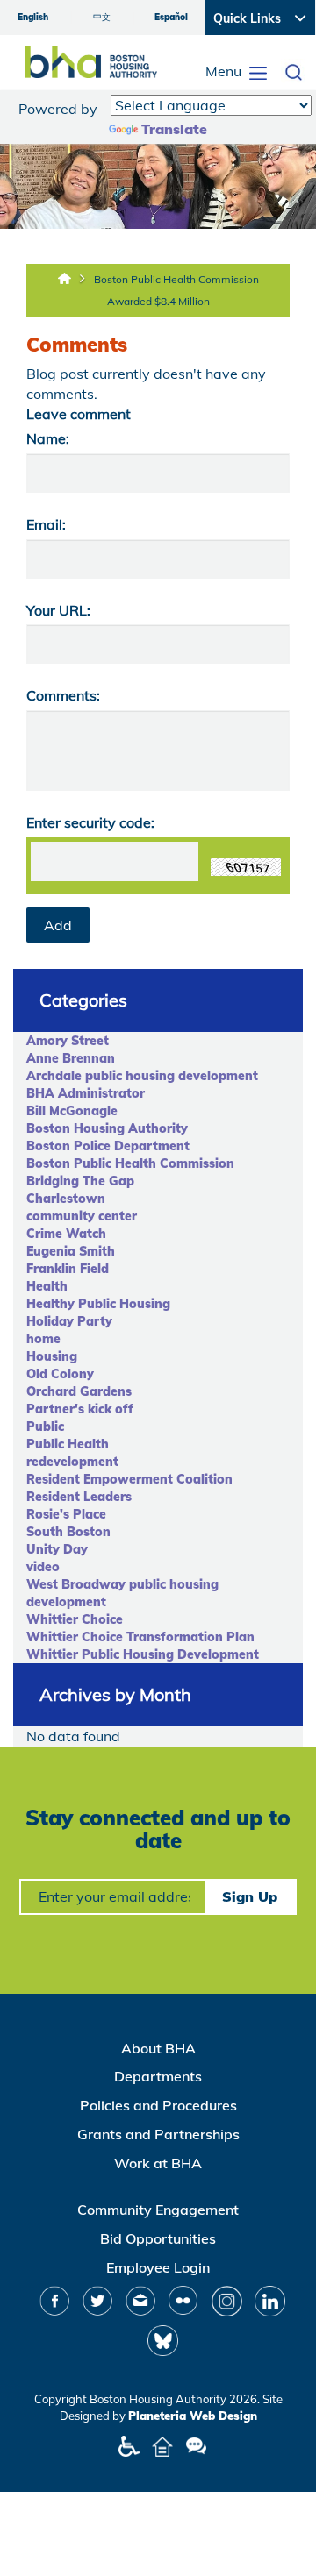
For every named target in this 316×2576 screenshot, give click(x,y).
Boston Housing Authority (107, 1128)
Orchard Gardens (79, 1391)
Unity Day (57, 1549)
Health (47, 1286)
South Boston (68, 1532)
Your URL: (58, 610)
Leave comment (79, 414)
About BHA (158, 2048)
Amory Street (68, 1041)
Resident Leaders (79, 1497)
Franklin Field (68, 1269)
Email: (46, 524)
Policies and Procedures (158, 2105)
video (43, 1567)
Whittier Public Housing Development (143, 1654)
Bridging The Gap (80, 1181)
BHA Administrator (86, 1093)
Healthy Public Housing (98, 1304)
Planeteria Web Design (193, 2416)
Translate (174, 129)
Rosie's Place (66, 1514)
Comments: (63, 695)
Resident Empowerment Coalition (129, 1479)
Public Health (68, 1444)
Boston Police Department (108, 1146)
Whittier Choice (75, 1619)
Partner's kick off (80, 1409)
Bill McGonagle (72, 1111)
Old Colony (60, 1374)
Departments (158, 2076)
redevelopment (72, 1462)
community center (82, 1216)
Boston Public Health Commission (130, 1163)
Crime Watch (66, 1234)
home (43, 1339)
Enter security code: (90, 822)
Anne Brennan (71, 1058)
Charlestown (66, 1199)
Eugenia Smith (71, 1251)
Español (171, 17)
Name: (48, 438)
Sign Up (250, 1896)
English (33, 17)
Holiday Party (69, 1321)
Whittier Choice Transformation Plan (140, 1637)
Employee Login (158, 2267)
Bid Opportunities (158, 2238)
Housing (52, 1356)
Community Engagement (158, 2210)
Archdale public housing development (142, 1076)
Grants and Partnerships (158, 2134)
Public (45, 1427)
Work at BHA (158, 2163)
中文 (102, 17)
